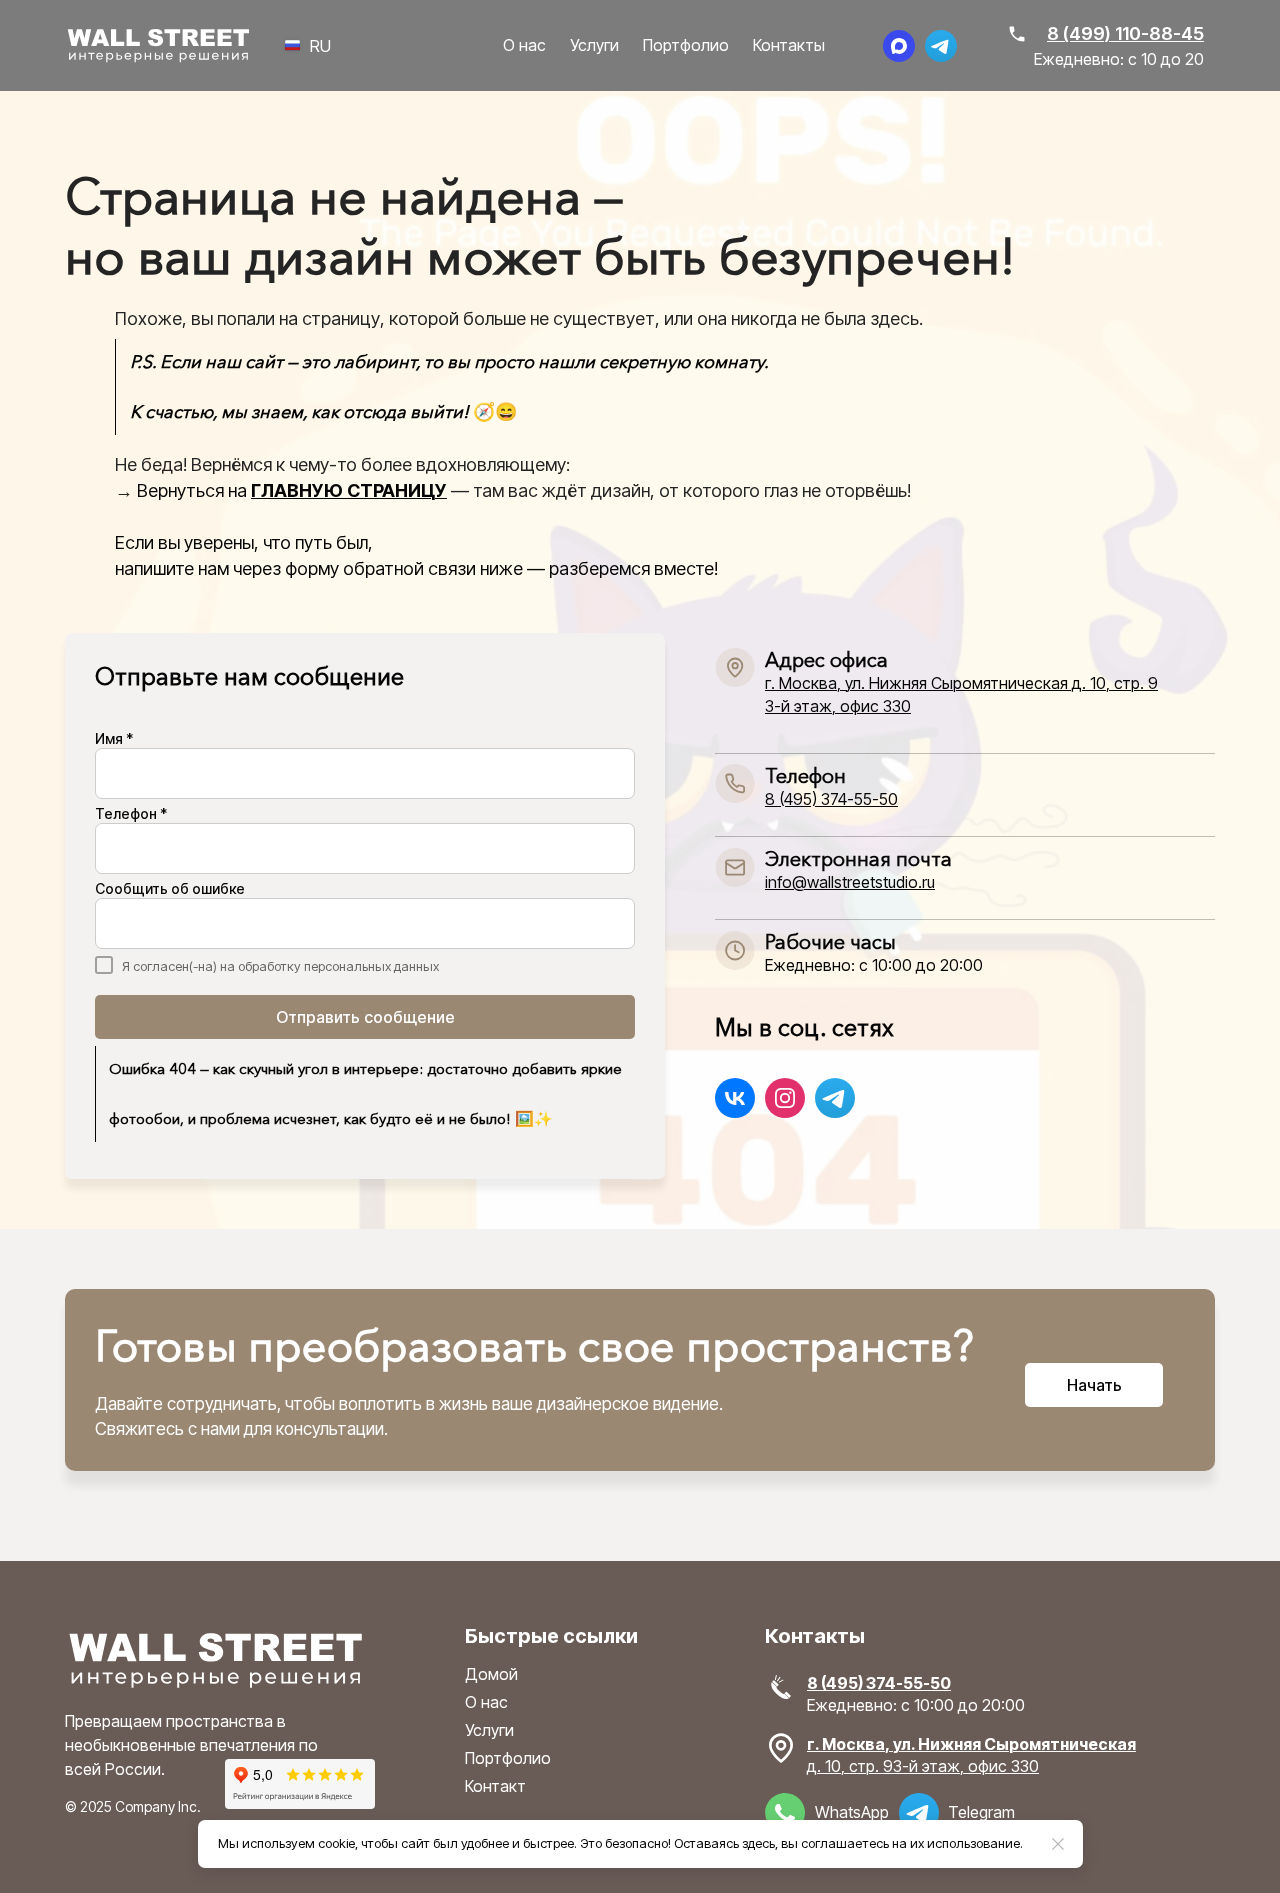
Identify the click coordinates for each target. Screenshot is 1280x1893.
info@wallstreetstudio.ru (850, 882)
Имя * (114, 739)
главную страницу (349, 490)
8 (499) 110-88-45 (1125, 33)
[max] (899, 46)
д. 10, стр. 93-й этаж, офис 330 (923, 1766)
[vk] (735, 1098)
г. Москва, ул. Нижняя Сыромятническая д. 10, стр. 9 (961, 683)
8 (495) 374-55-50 (831, 799)
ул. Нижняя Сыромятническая (1014, 1744)
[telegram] (941, 46)
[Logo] (158, 45)
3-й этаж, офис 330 (838, 706)
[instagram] (785, 1098)
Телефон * (131, 814)
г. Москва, (850, 1744)
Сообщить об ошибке (170, 889)
